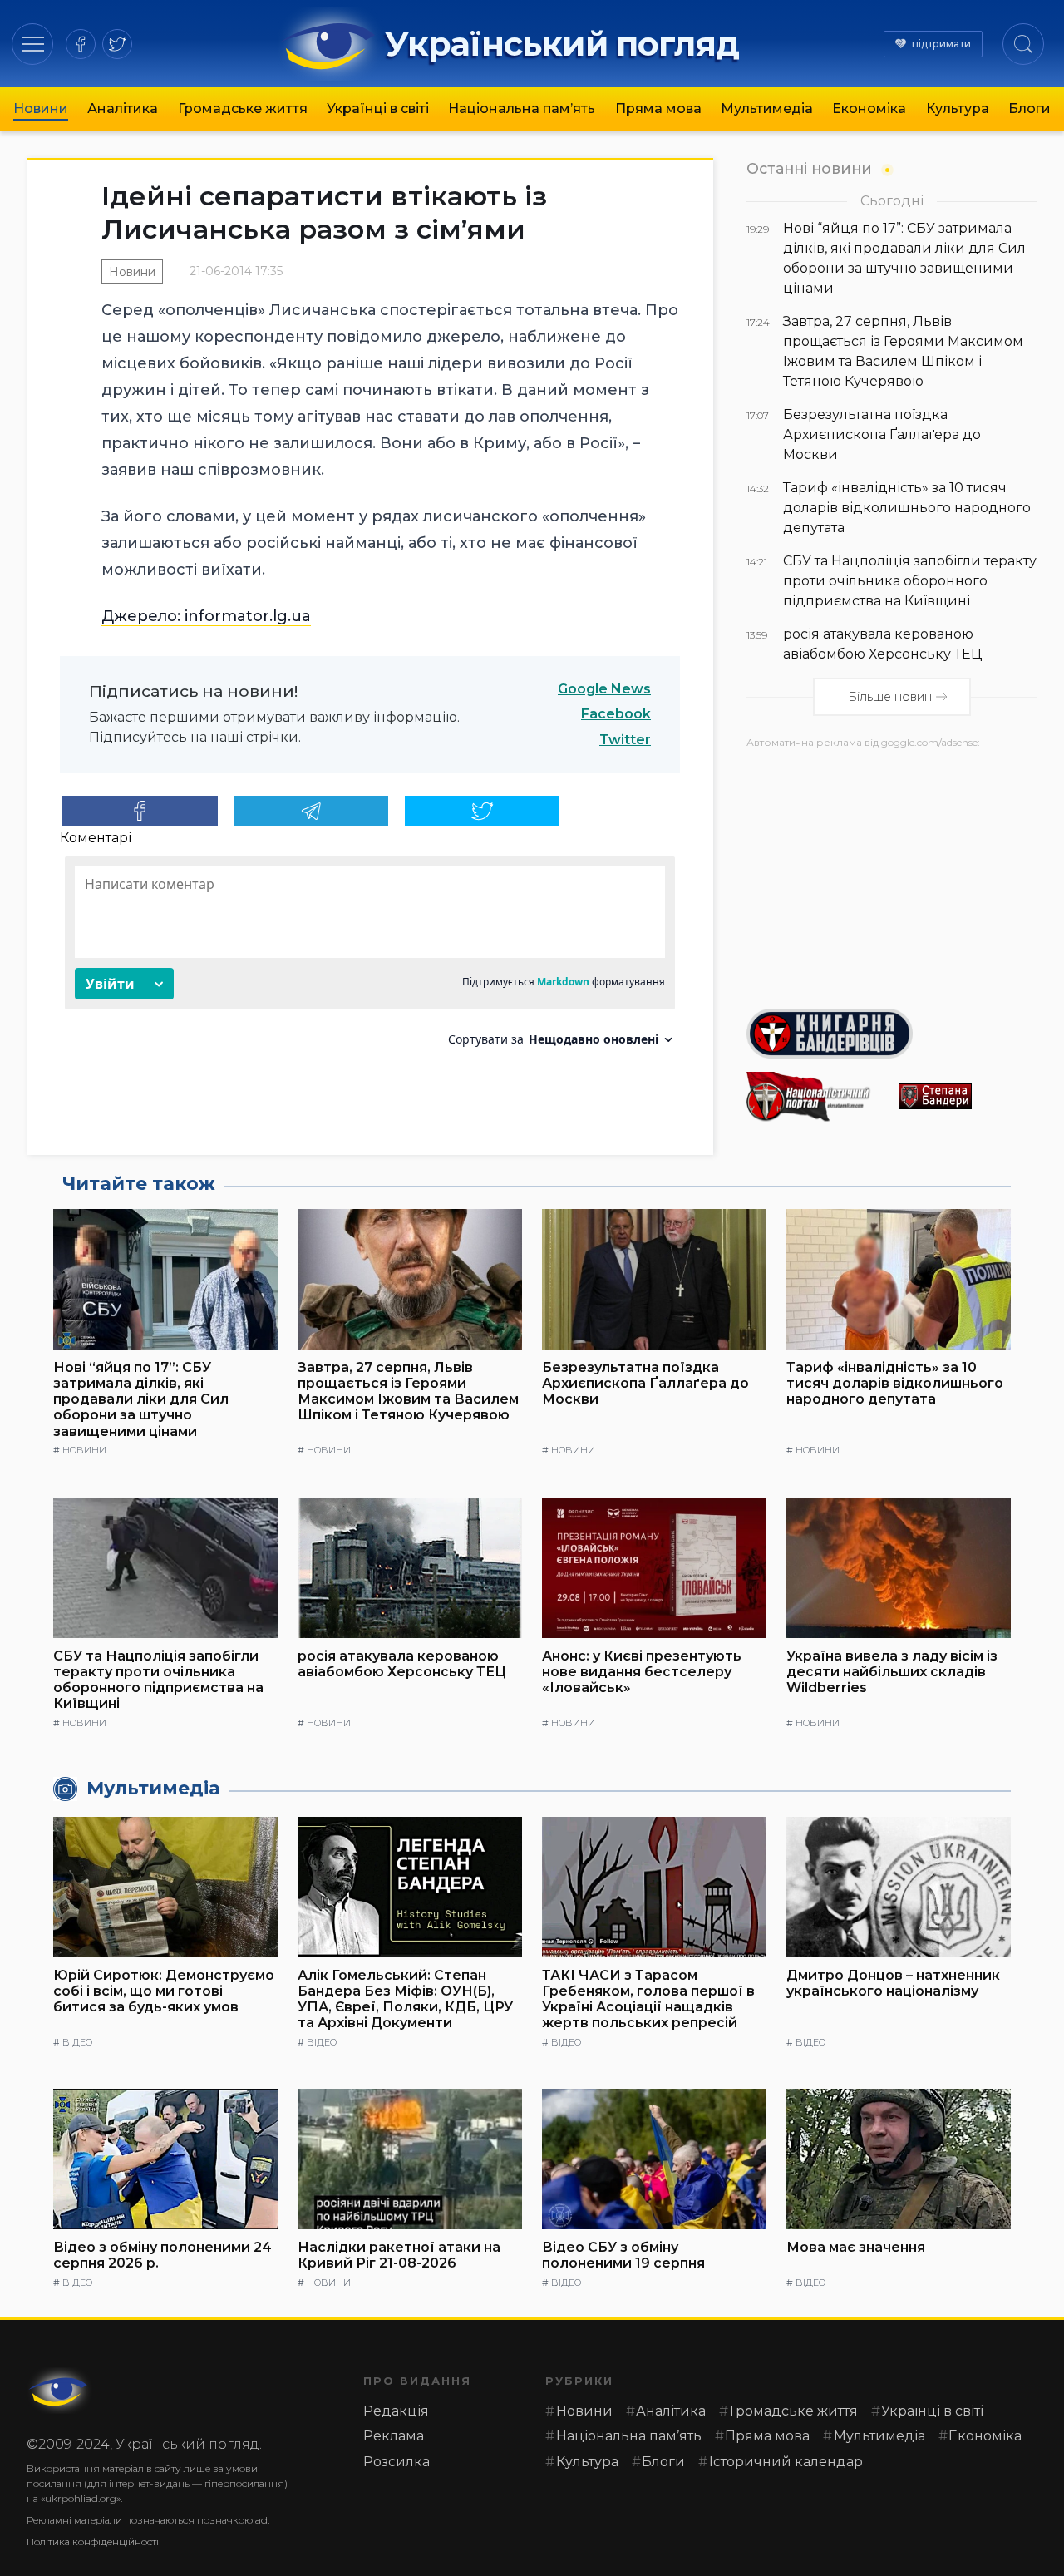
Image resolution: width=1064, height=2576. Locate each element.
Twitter (625, 740)
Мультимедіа (767, 109)
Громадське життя (243, 109)
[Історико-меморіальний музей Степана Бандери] (968, 1096)
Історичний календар (786, 2462)
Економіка (869, 109)
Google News (604, 689)
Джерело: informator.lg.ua (206, 616)
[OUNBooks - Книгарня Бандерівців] (892, 1034)
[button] (33, 44)
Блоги (1030, 109)
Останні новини (809, 168)
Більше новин (890, 697)
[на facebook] (81, 44)
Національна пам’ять (522, 109)
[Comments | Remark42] (370, 957)
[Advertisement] (892, 872)
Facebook (616, 714)
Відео (77, 2042)
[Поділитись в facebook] (140, 811)
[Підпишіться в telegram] (311, 811)
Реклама (394, 2436)
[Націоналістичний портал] (816, 1097)
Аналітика (123, 109)
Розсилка (397, 2462)
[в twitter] (117, 44)
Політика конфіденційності (93, 2541)
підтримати (941, 44)
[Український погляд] (60, 2391)
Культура (958, 109)
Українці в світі (378, 109)
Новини (41, 109)
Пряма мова (658, 109)
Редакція (396, 2411)
